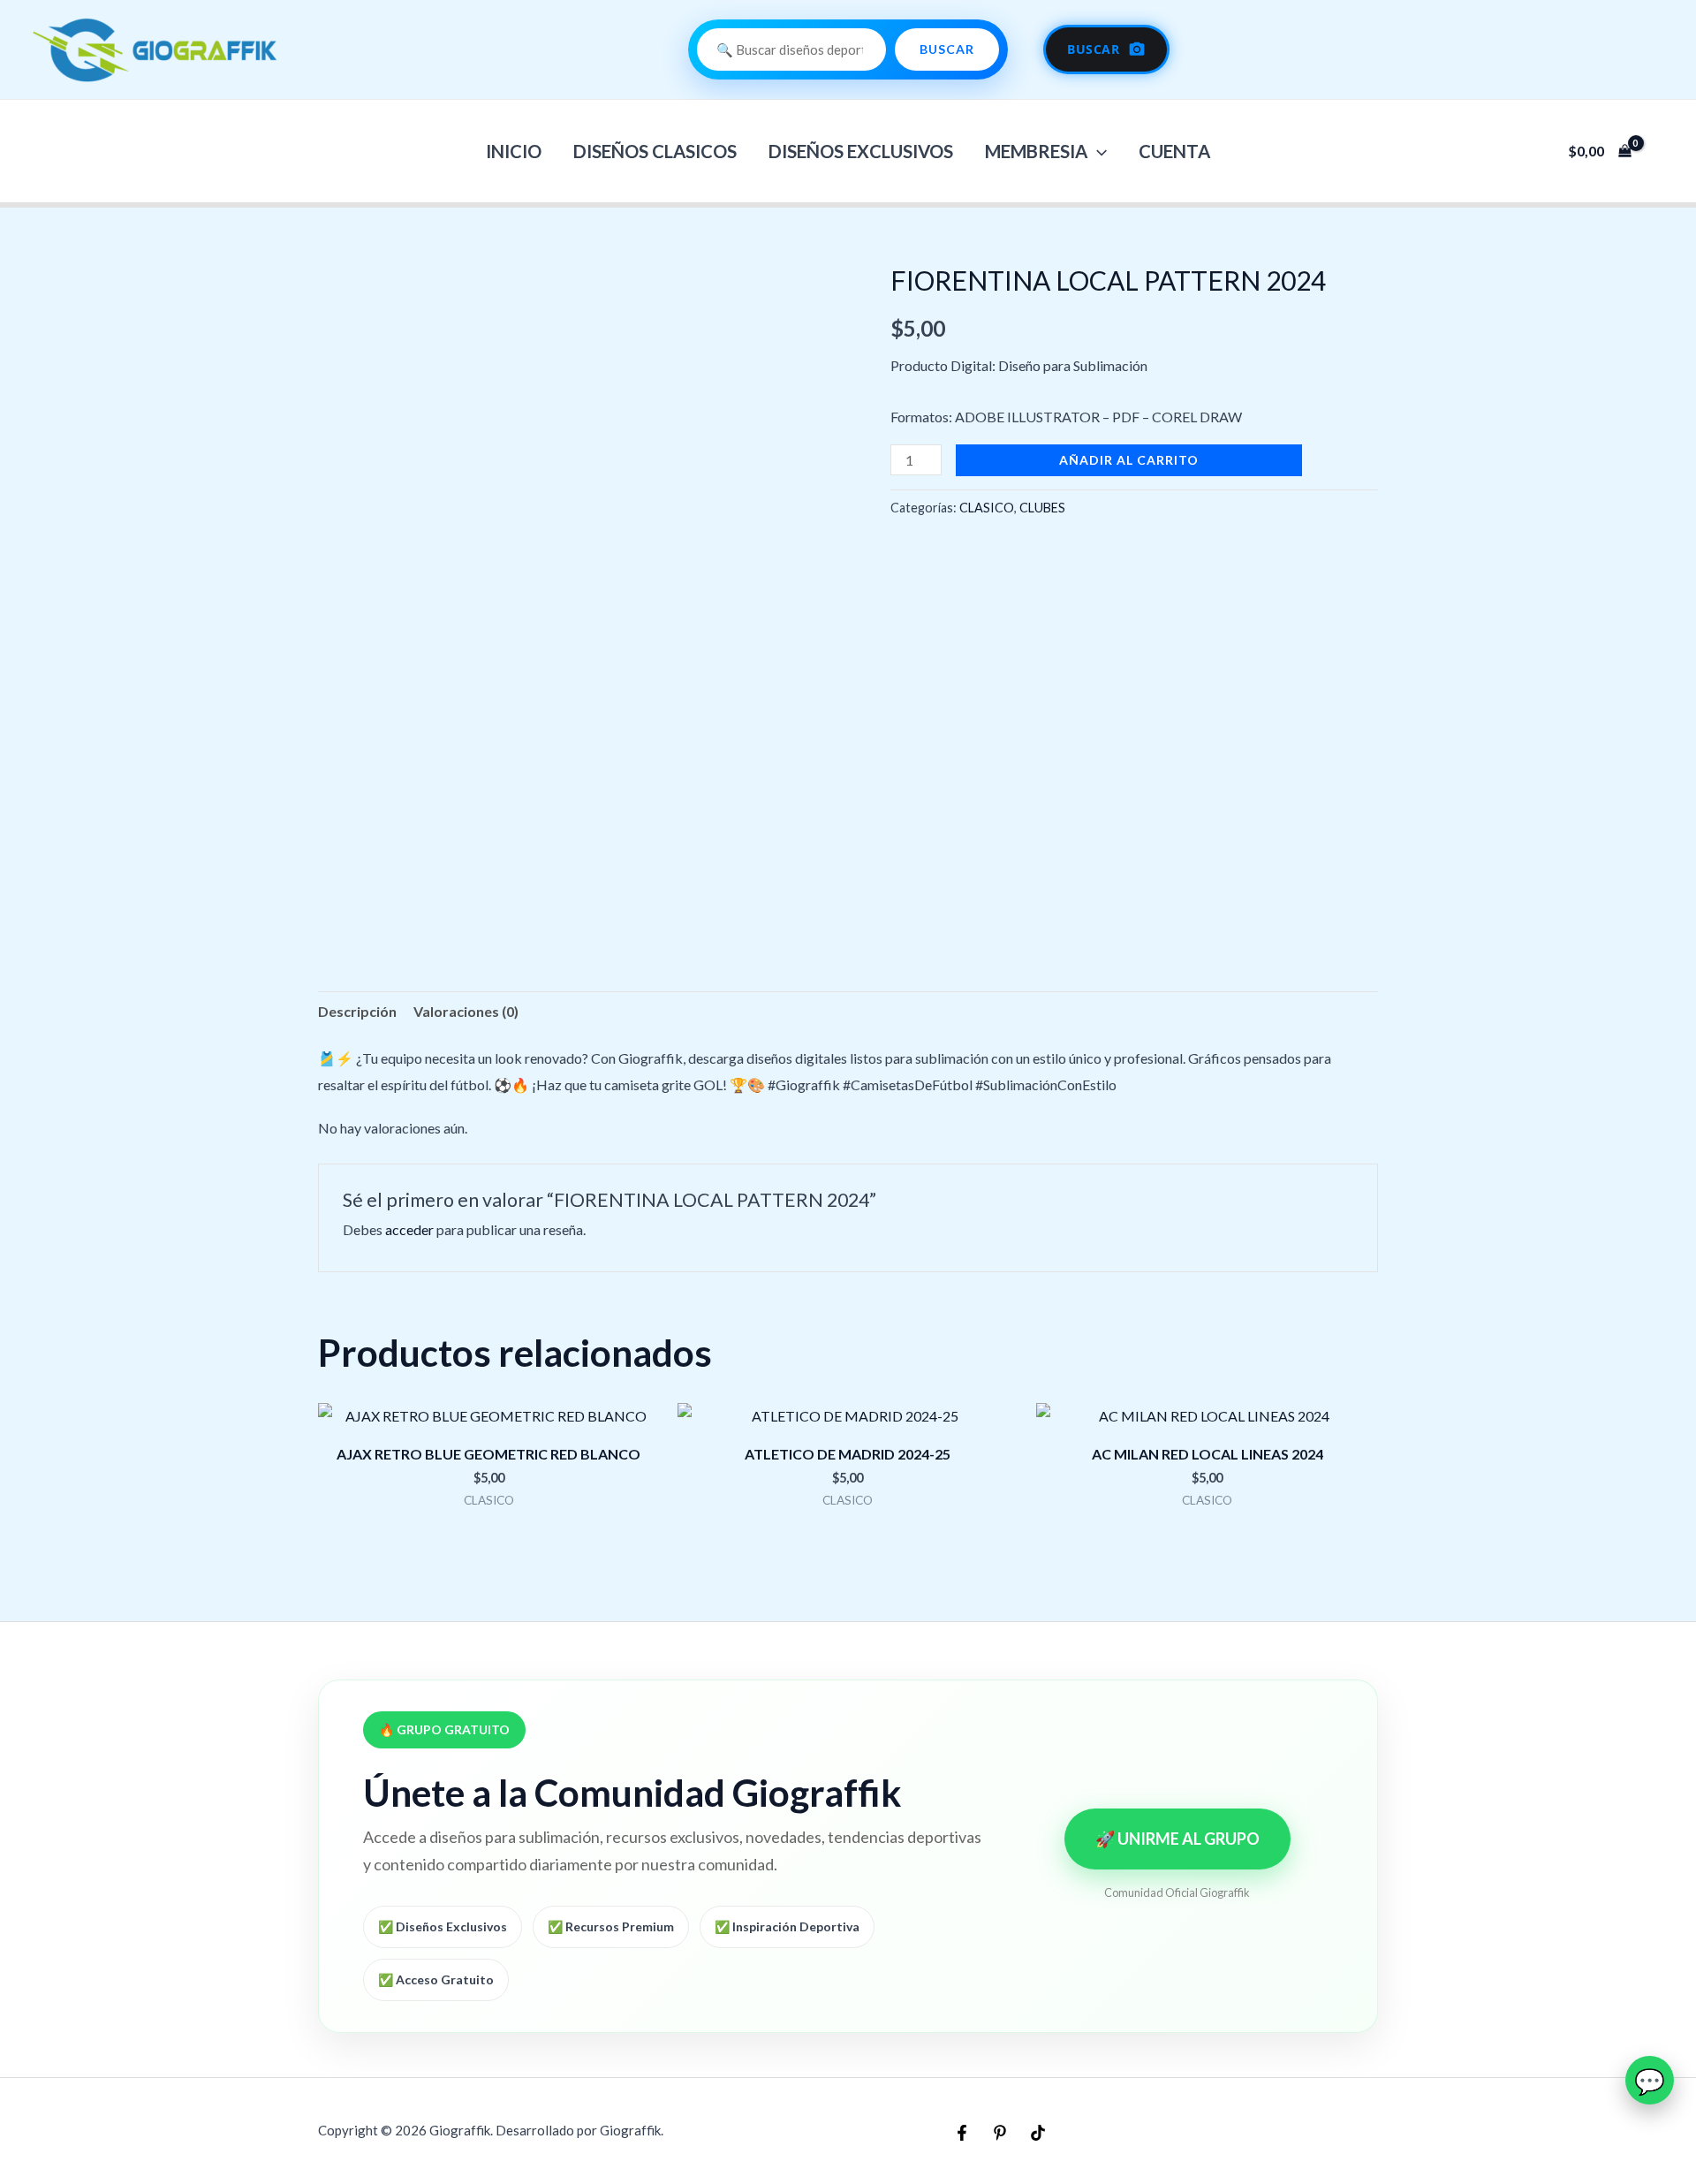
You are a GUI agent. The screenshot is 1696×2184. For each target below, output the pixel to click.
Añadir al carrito (1129, 460)
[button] (1097, 151)
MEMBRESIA (1036, 151)
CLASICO (987, 508)
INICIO (514, 151)
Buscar (947, 49)
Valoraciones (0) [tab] (466, 1011)
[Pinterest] (1000, 2133)
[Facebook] (962, 2133)
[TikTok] (1038, 2133)
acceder (409, 1229)
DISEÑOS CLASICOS (655, 151)
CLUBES (1042, 508)
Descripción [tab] (357, 1011)
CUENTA (1174, 151)
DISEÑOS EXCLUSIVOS (861, 151)
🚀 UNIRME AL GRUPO (1177, 1839)
